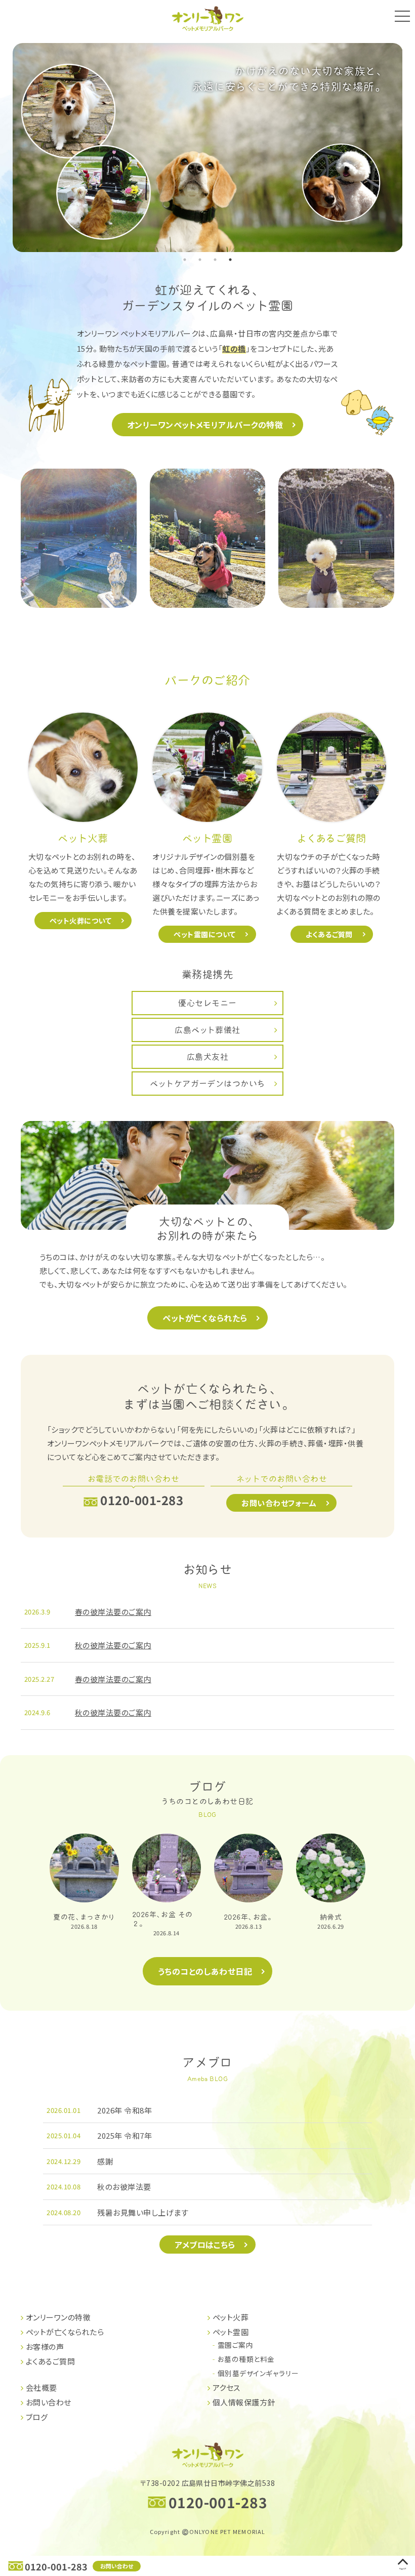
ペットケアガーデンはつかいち (207, 1084)
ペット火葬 (231, 2317)
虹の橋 (234, 348)
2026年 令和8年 (124, 2110)
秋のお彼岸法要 (124, 2187)
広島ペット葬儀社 (207, 1030)
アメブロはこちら (205, 2245)
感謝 (105, 2161)
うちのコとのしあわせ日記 (205, 1971)
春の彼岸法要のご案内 (113, 1612)
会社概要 (41, 2387)
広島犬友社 (207, 1057)
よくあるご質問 (329, 934)
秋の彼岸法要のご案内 (113, 1645)
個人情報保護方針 (244, 2402)
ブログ (207, 1793)
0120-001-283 (56, 2566)
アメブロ (207, 2063)
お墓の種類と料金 (246, 2359)
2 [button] (200, 260)
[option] (208, 147)
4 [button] (230, 260)
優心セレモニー (207, 1003)
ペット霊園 (231, 2332)
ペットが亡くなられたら (205, 1318)
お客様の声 (45, 2346)
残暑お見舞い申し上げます (143, 2212)
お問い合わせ (117, 2566)
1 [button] (185, 260)
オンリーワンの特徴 (58, 2317)
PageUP (403, 2568)
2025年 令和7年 (124, 2135)
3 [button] (215, 260)
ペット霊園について (204, 934)
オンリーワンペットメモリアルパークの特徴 (205, 425)
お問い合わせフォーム (279, 1503)
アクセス (226, 2387)
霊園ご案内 (235, 2345)
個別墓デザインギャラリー (258, 2373)
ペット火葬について (80, 921)
